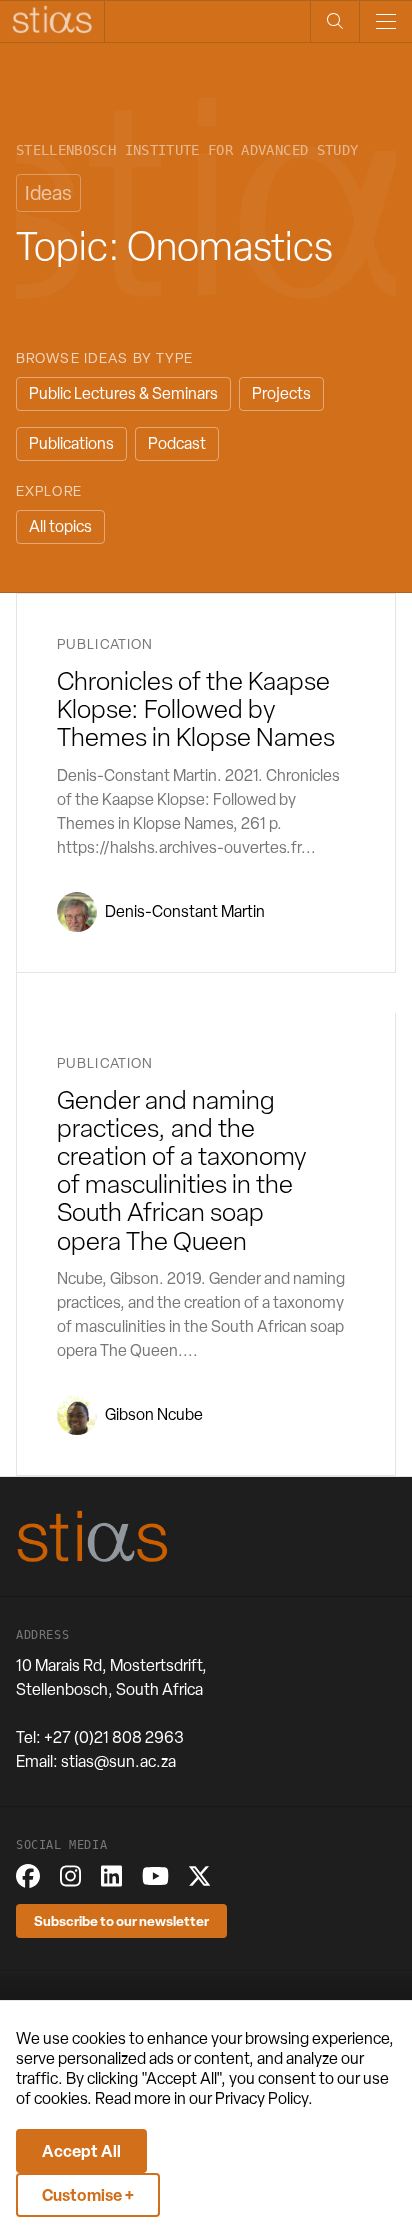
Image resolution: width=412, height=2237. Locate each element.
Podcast (177, 443)
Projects (281, 393)
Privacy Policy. (264, 2098)
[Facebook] (28, 1876)
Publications (71, 443)
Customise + (88, 2195)
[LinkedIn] (111, 1876)
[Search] (334, 21)
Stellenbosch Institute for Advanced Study (187, 150)
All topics (60, 526)
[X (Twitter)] (199, 1876)
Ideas (48, 193)
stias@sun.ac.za (118, 1761)
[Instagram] (70, 1876)
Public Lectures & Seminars (123, 393)
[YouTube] (155, 1876)
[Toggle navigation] (385, 21)
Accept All (81, 2151)
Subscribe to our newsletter (121, 1920)
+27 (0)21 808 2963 (114, 1737)
